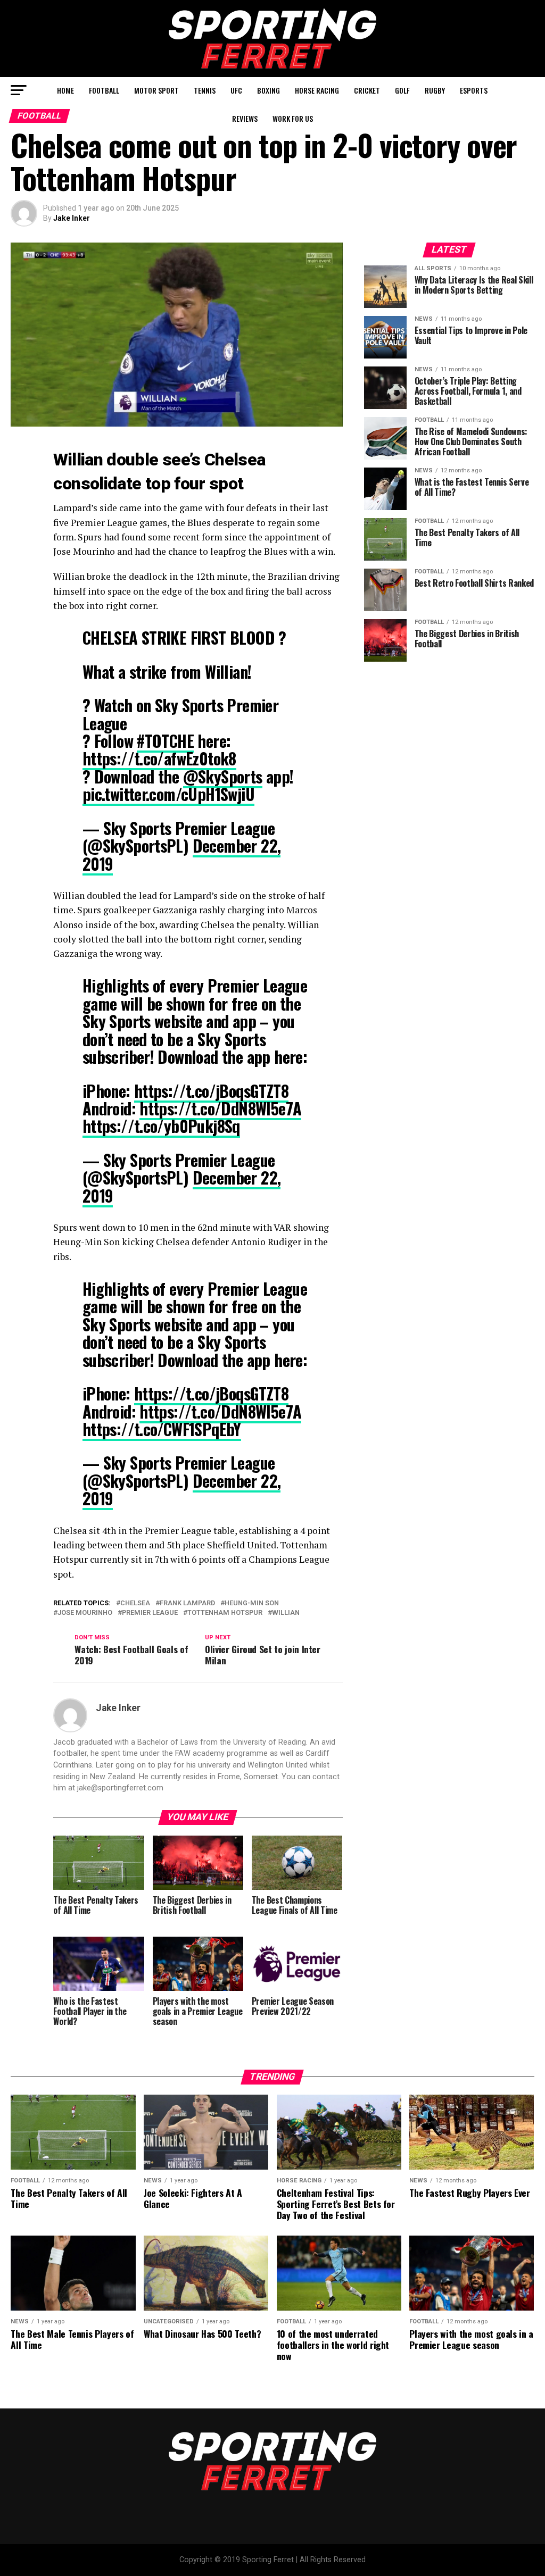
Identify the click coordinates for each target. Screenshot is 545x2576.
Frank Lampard (187, 1603)
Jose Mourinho (85, 1613)
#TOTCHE (165, 741)
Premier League (150, 1613)
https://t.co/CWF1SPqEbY (162, 1429)
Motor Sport (156, 90)
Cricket (367, 90)
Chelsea (135, 1603)
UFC (236, 90)
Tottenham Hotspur (225, 1613)
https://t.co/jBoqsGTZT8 (211, 1091)
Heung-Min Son (252, 1603)
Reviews (245, 118)
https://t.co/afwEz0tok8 (159, 758)
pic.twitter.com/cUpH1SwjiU (168, 794)
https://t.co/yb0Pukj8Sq (161, 1126)
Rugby (435, 90)
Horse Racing (317, 90)
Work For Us (293, 118)
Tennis (205, 90)
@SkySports (223, 776)
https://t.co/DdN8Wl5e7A (220, 1108)
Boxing (269, 90)
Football (104, 90)
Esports (474, 90)
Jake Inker (72, 218)
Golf (402, 90)
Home (65, 90)
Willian (286, 1613)
